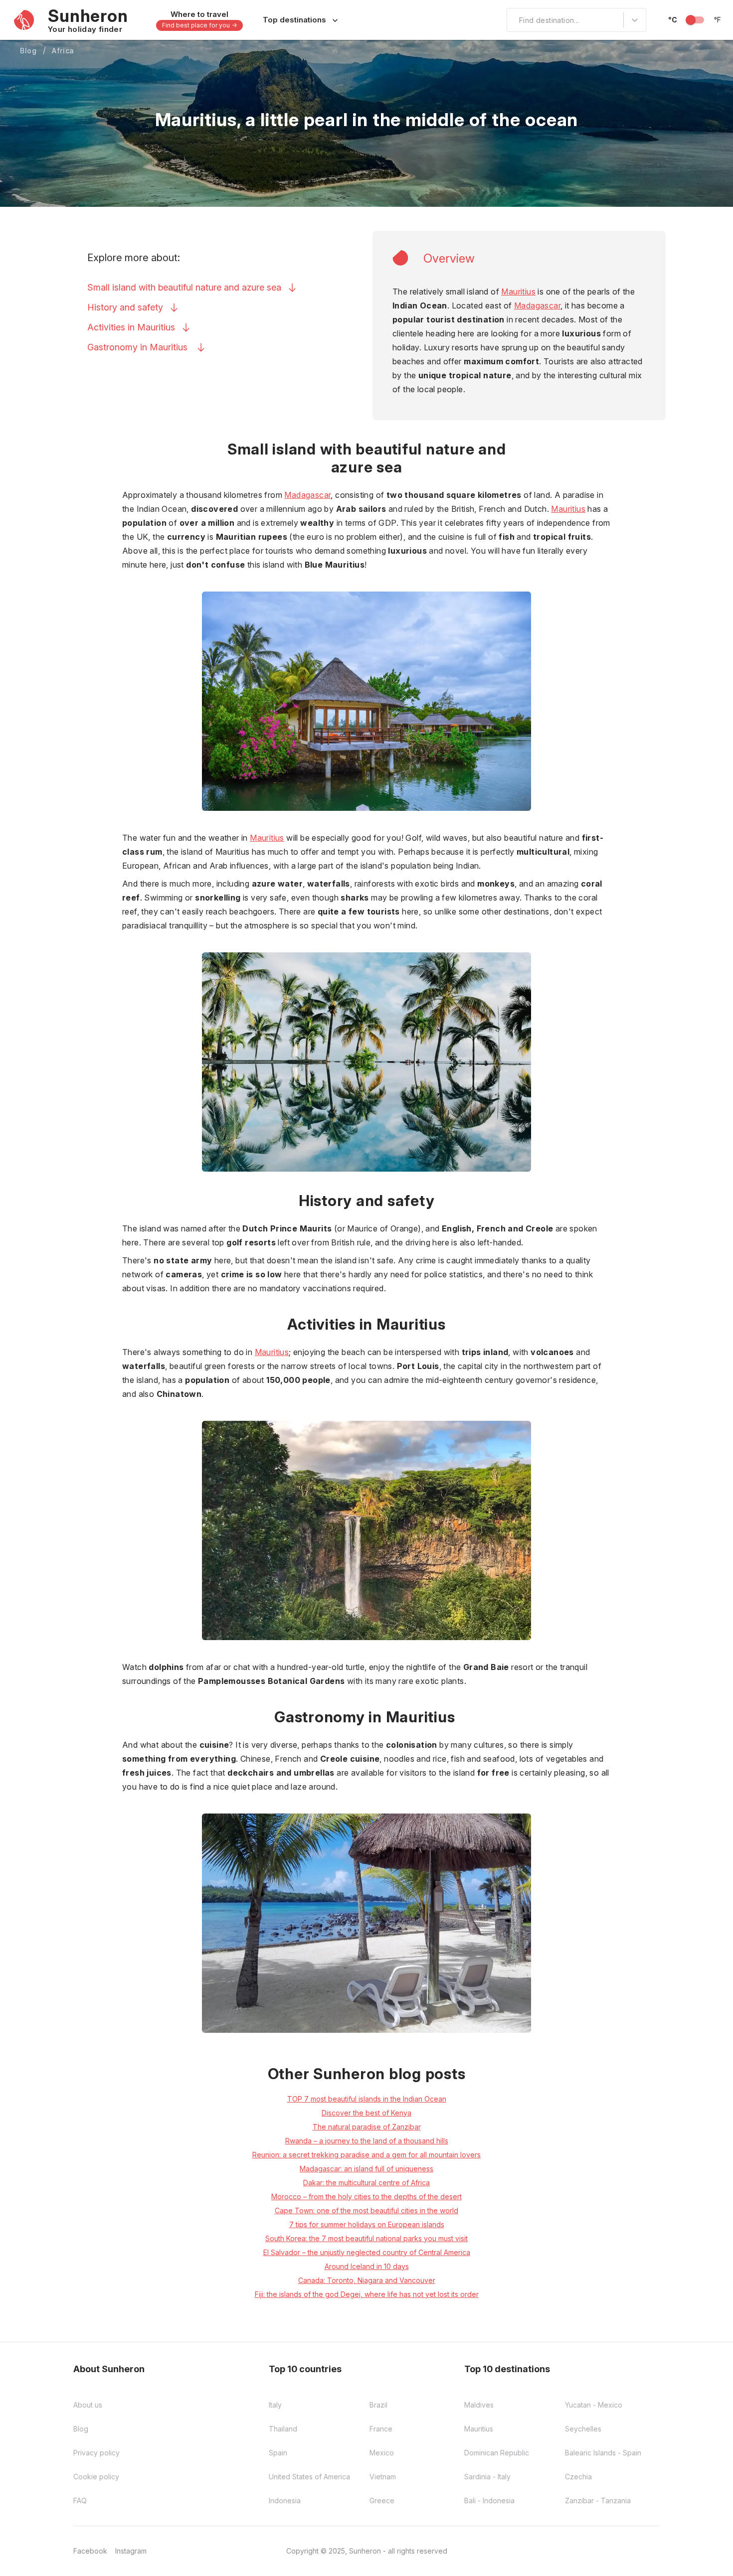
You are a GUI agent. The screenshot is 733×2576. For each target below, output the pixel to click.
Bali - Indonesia (489, 2500)
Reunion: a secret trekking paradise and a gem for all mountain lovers (366, 2155)
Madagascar (537, 305)
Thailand (283, 2429)
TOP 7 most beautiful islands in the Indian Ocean (367, 2099)
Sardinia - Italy (487, 2477)
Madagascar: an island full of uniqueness (366, 2169)
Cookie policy (96, 2477)
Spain (278, 2453)
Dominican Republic (497, 2453)
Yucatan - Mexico (594, 2405)
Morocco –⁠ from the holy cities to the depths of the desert (366, 2197)
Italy (275, 2405)
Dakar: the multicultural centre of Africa (366, 2183)
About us (88, 2405)
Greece (382, 2500)
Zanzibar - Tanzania (598, 2500)
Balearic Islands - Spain (603, 2453)
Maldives (479, 2405)
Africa (63, 51)
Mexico (382, 2453)
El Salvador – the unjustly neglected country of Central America (367, 2252)
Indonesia (285, 2500)
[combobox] (513, 20)
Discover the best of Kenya (366, 2113)
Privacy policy (96, 2453)
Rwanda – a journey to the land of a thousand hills (367, 2141)
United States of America (309, 2477)
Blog (28, 51)
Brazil (378, 2405)
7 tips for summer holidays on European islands (367, 2224)
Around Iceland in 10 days (367, 2266)
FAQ (80, 2500)
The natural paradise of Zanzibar (367, 2127)
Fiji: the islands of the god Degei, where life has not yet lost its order (367, 2294)
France (381, 2429)
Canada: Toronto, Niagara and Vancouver (367, 2280)
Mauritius (518, 292)
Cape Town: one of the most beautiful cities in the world (366, 2210)
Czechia (578, 2477)
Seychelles (583, 2429)
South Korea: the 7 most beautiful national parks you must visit (366, 2238)
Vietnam (383, 2477)
